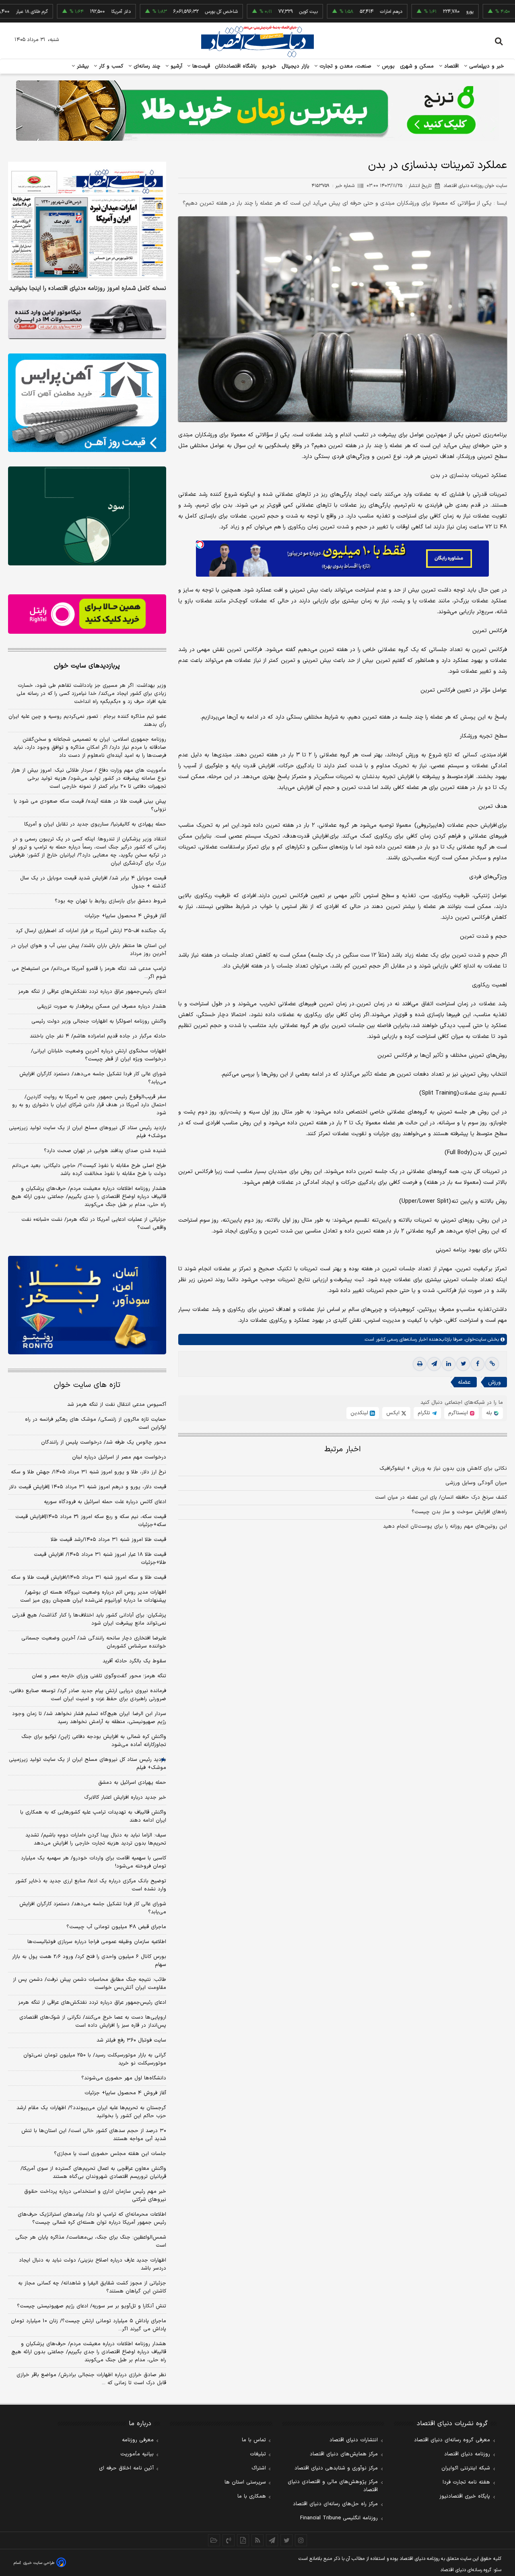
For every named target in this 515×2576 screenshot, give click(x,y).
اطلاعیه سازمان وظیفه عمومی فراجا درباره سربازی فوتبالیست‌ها (97, 1942)
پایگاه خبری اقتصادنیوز (465, 2496)
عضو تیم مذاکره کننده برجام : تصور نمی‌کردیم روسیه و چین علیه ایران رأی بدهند (87, 721)
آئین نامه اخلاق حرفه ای (126, 2468)
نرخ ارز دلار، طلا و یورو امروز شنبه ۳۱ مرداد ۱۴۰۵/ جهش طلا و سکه (89, 1472)
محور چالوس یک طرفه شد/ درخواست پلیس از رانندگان (104, 1442)
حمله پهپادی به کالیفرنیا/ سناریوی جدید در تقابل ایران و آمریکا (95, 824)
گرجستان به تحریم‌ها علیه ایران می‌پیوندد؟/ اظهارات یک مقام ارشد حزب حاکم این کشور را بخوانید (91, 2112)
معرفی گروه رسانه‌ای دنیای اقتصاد (452, 2440)
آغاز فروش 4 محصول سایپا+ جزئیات (125, 2093)
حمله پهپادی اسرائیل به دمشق (132, 1783)
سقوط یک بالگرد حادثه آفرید (134, 1661)
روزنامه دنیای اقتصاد (467, 2454)
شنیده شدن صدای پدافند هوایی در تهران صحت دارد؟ (105, 1151)
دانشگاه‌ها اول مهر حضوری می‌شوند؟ (124, 2078)
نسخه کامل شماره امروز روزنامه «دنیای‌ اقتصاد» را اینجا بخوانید (88, 289)
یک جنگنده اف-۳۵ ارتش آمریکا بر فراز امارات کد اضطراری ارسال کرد (91, 931)
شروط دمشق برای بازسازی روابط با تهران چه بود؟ (110, 901)
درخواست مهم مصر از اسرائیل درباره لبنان (119, 1457)
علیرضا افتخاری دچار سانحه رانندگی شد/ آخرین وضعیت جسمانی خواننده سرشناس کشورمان (94, 1642)
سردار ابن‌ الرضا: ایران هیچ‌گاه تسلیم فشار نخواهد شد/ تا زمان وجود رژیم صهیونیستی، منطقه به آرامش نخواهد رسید (89, 1718)
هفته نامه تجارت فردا (466, 2482)
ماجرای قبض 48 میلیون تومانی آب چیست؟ (116, 1927)
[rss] (257, 2540)
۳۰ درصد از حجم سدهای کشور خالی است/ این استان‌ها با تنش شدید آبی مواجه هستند (94, 2135)
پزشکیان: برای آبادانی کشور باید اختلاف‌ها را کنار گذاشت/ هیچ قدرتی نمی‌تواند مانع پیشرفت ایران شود (89, 1619)
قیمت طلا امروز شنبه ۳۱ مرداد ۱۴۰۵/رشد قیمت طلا (108, 1540)
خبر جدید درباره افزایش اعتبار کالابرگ (125, 1797)
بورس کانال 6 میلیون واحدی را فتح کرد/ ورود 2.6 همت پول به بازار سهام (89, 1961)
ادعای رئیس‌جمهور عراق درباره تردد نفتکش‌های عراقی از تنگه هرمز (92, 992)
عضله (464, 1382)
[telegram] (434, 1364)
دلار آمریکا (68, 12)
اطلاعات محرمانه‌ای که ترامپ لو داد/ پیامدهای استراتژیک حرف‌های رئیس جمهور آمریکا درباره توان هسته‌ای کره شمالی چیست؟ (92, 2219)
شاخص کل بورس (169, 12)
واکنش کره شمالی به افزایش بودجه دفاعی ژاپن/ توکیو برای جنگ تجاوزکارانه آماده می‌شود (94, 1741)
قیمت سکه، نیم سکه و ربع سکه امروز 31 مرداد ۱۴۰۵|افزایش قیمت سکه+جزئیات (91, 1521)
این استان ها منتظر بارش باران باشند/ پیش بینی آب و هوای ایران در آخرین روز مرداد (89, 950)
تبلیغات (258, 2454)
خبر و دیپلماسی (486, 66)
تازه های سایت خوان (87, 1385)
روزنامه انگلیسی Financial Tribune (339, 2518)
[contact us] (229, 2540)
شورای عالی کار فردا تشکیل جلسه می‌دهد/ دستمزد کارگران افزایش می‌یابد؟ (93, 1078)
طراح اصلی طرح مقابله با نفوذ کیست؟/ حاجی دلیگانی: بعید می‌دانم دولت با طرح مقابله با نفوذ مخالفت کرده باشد (89, 1170)
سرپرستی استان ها (245, 2482)
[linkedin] (449, 1364)
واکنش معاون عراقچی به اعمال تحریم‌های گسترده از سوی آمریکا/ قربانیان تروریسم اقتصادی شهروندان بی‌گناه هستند (93, 2173)
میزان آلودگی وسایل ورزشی (476, 1483)
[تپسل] (200, 544)
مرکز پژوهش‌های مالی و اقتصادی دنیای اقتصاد (333, 2486)
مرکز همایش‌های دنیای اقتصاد (344, 2454)
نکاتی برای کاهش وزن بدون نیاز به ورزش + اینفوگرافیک (443, 1469)
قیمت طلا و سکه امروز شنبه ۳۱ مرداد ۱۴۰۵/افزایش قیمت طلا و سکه (89, 1578)
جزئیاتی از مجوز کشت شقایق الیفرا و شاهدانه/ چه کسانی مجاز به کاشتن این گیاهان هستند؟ (92, 2287)
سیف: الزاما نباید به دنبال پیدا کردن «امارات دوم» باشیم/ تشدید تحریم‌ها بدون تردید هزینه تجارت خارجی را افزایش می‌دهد (96, 1839)
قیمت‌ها (200, 66)
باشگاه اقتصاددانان (236, 66)
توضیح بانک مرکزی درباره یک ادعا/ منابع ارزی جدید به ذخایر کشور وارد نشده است (91, 1885)
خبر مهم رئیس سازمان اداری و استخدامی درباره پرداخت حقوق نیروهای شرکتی (95, 2196)
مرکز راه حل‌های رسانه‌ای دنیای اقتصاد (335, 2504)
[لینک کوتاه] (492, 1364)
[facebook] (478, 1364)
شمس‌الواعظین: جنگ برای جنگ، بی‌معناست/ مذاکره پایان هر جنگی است (91, 2241)
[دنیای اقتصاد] (257, 41)
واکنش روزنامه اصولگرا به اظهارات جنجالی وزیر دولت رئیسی (99, 1021)
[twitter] (463, 1364)
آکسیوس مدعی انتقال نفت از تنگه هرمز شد (117, 1405)
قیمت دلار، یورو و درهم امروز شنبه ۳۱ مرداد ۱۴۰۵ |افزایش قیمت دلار (88, 1487)
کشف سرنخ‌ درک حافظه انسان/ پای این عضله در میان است (441, 1498)
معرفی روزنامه (138, 2440)
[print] (420, 1364)
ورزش (494, 1382)
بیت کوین (256, 12)
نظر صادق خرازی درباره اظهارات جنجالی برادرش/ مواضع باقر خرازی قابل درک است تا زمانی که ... (91, 2379)
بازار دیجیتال (296, 66)
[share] (243, 2540)
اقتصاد (451, 66)
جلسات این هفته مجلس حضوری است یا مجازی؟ (110, 2154)
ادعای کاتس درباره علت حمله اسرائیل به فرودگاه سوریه (105, 1502)
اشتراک (259, 2468)
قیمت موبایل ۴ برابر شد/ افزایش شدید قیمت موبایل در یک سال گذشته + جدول (93, 882)
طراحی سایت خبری (39, 2563)
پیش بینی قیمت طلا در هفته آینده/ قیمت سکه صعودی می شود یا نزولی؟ (90, 805)
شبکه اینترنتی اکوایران (466, 2468)
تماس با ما (254, 2440)
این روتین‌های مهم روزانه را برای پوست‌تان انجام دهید (445, 1526)
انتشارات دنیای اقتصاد (354, 2440)
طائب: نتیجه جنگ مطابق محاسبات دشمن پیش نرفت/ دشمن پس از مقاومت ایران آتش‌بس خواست (90, 1984)
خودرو (269, 66)
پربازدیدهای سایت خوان (87, 666)
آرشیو (175, 66)
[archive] (214, 2540)
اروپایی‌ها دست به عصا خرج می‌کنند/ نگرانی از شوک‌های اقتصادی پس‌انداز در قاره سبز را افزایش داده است (93, 2021)
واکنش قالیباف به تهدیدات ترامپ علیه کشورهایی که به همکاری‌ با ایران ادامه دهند (93, 1816)
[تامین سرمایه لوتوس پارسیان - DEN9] (87, 516)
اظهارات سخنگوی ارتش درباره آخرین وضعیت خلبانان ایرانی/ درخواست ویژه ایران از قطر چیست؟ (99, 1055)
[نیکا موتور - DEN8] (87, 319)
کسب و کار (110, 66)
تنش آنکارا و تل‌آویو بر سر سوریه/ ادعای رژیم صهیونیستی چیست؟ (92, 2306)
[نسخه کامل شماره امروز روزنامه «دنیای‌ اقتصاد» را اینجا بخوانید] (87, 221)
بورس (387, 66)
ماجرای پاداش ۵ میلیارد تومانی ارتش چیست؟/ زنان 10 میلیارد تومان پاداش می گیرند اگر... (89, 2325)
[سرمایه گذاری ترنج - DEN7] (257, 111)
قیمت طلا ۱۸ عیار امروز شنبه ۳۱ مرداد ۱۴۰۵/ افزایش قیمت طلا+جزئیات (100, 1559)
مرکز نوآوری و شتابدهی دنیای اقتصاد (336, 2468)
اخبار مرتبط (343, 1449)
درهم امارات (339, 12)
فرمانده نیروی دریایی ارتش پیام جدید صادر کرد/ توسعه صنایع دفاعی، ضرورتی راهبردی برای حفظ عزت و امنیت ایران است (88, 1695)
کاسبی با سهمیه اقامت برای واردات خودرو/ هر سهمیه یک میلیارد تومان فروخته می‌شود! (94, 1862)
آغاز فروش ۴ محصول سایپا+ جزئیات (125, 916)
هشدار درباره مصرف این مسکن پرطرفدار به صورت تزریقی (102, 1007)
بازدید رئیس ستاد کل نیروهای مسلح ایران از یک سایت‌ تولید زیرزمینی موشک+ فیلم (88, 1132)
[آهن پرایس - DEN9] (87, 403)
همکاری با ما (252, 2496)
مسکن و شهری (417, 66)
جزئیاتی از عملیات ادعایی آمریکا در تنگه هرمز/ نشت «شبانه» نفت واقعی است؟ (94, 1224)
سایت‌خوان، (474, 1339)
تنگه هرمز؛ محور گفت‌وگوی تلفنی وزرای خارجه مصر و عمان (99, 1676)
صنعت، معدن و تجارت (345, 66)
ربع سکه (500, 12)
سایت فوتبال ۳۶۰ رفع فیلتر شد (131, 2040)
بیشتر (82, 66)
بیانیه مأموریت (137, 2454)
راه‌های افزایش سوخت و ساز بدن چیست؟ (459, 1512)
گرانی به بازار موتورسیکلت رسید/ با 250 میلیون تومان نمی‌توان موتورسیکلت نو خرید (95, 2059)
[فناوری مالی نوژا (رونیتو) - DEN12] (87, 1305)
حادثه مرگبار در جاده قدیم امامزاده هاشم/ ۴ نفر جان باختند (98, 1036)
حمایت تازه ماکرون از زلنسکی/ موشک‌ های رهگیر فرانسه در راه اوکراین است (96, 1424)
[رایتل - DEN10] (87, 614)
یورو (417, 12)
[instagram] (301, 2540)
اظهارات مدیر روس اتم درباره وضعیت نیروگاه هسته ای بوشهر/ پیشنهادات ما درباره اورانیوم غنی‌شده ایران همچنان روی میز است (93, 1596)
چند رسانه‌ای (146, 66)
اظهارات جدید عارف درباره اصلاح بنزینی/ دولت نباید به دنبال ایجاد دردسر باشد (93, 2264)
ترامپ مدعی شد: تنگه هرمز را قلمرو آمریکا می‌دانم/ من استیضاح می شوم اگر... (89, 973)
